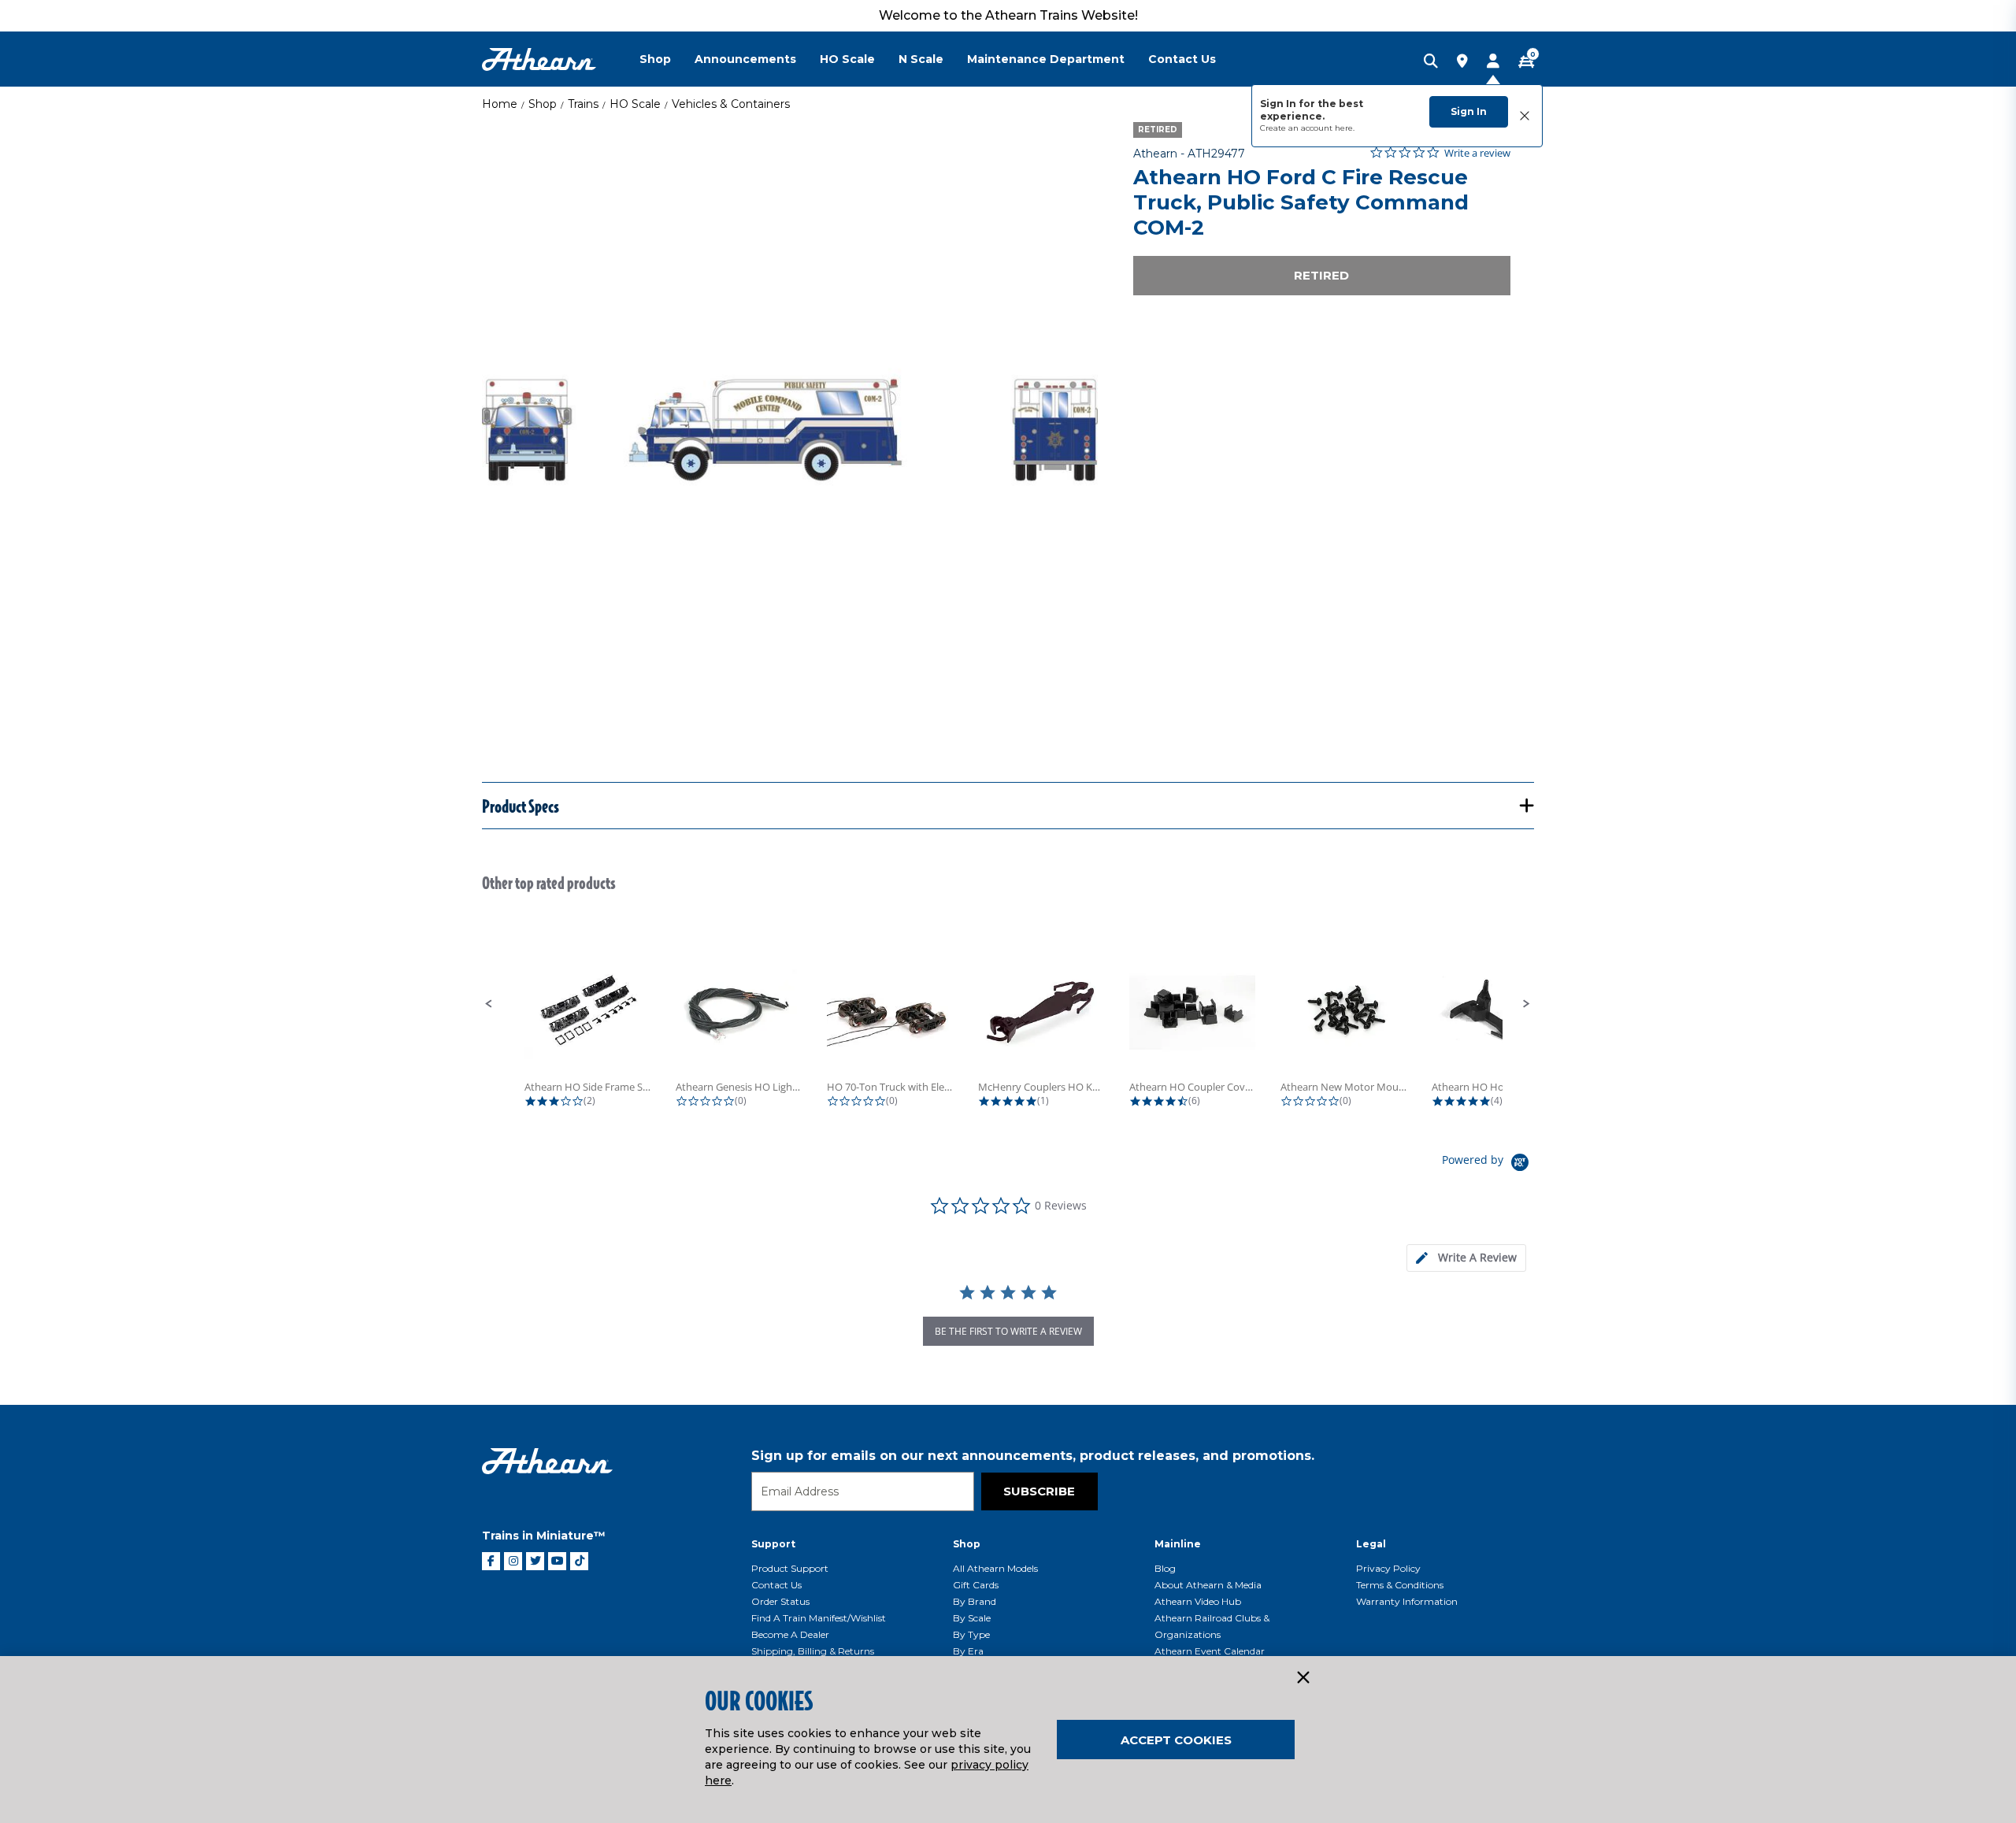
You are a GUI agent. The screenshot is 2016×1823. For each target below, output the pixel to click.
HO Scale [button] (847, 59)
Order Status (780, 1601)
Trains (583, 104)
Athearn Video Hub (1198, 1601)
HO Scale (635, 104)
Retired (1321, 275)
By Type (971, 1634)
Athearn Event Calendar (1210, 1651)
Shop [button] (655, 59)
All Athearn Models (995, 1568)
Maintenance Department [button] (1046, 59)
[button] (489, 1004)
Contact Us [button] (1182, 59)
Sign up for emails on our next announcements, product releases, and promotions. (1033, 1456)
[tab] (1466, 1258)
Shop (543, 104)
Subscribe (1039, 1491)
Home (500, 104)
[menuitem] (667, 59)
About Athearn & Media (1208, 1585)
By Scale (972, 1618)
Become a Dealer (790, 1634)
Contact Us (776, 1585)
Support (773, 1544)
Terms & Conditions (1400, 1585)
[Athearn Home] (539, 59)
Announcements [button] (745, 59)
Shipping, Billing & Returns (813, 1651)
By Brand (975, 1601)
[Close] (1303, 1678)
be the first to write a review (1008, 1331)
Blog (1165, 1568)
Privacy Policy (1388, 1568)
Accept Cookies (1176, 1740)
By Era (968, 1651)
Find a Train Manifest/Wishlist (819, 1618)
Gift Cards (976, 1585)
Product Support (790, 1568)
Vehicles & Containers (731, 104)
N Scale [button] (921, 59)
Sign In (1469, 111)
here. (1345, 128)
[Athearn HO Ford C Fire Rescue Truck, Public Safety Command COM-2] (790, 430)
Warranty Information (1407, 1601)
